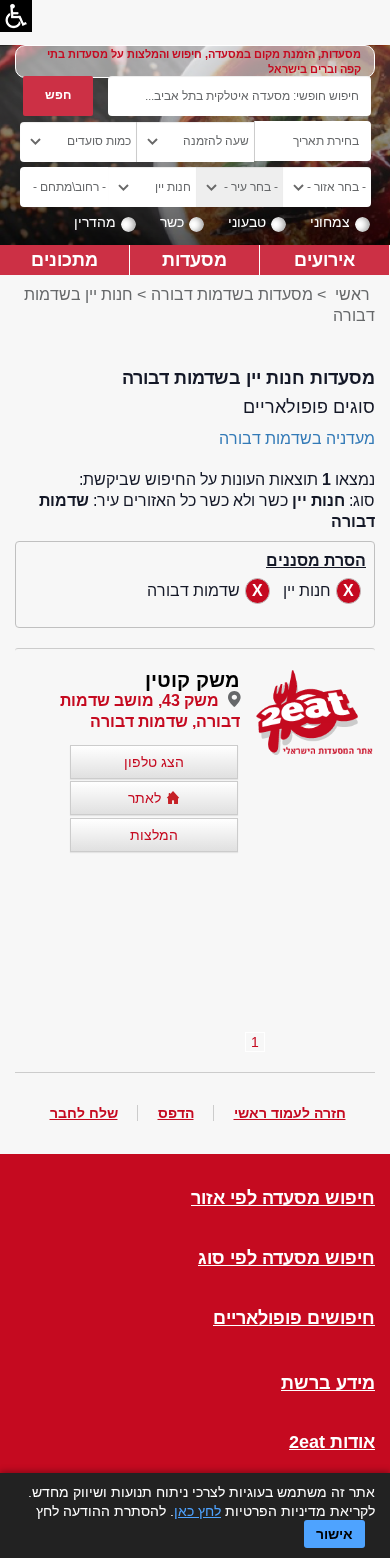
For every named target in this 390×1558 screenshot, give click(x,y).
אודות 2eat (332, 1442)
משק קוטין (192, 680)
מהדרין (95, 222)
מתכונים (64, 259)
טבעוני (247, 222)
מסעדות (194, 259)
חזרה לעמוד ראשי (290, 1113)
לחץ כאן (197, 1511)
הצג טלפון (154, 762)
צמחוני (330, 222)
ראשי (352, 294)
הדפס (176, 1113)
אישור (334, 1534)
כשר (172, 222)
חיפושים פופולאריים (294, 1318)
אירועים (324, 259)
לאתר (144, 798)
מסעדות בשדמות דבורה (232, 294)
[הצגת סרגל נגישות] (16, 16)
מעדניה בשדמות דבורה (297, 438)
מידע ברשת (328, 1383)
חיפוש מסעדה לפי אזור (283, 1198)
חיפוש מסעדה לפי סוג (286, 1258)
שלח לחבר (84, 1113)
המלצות (154, 835)
